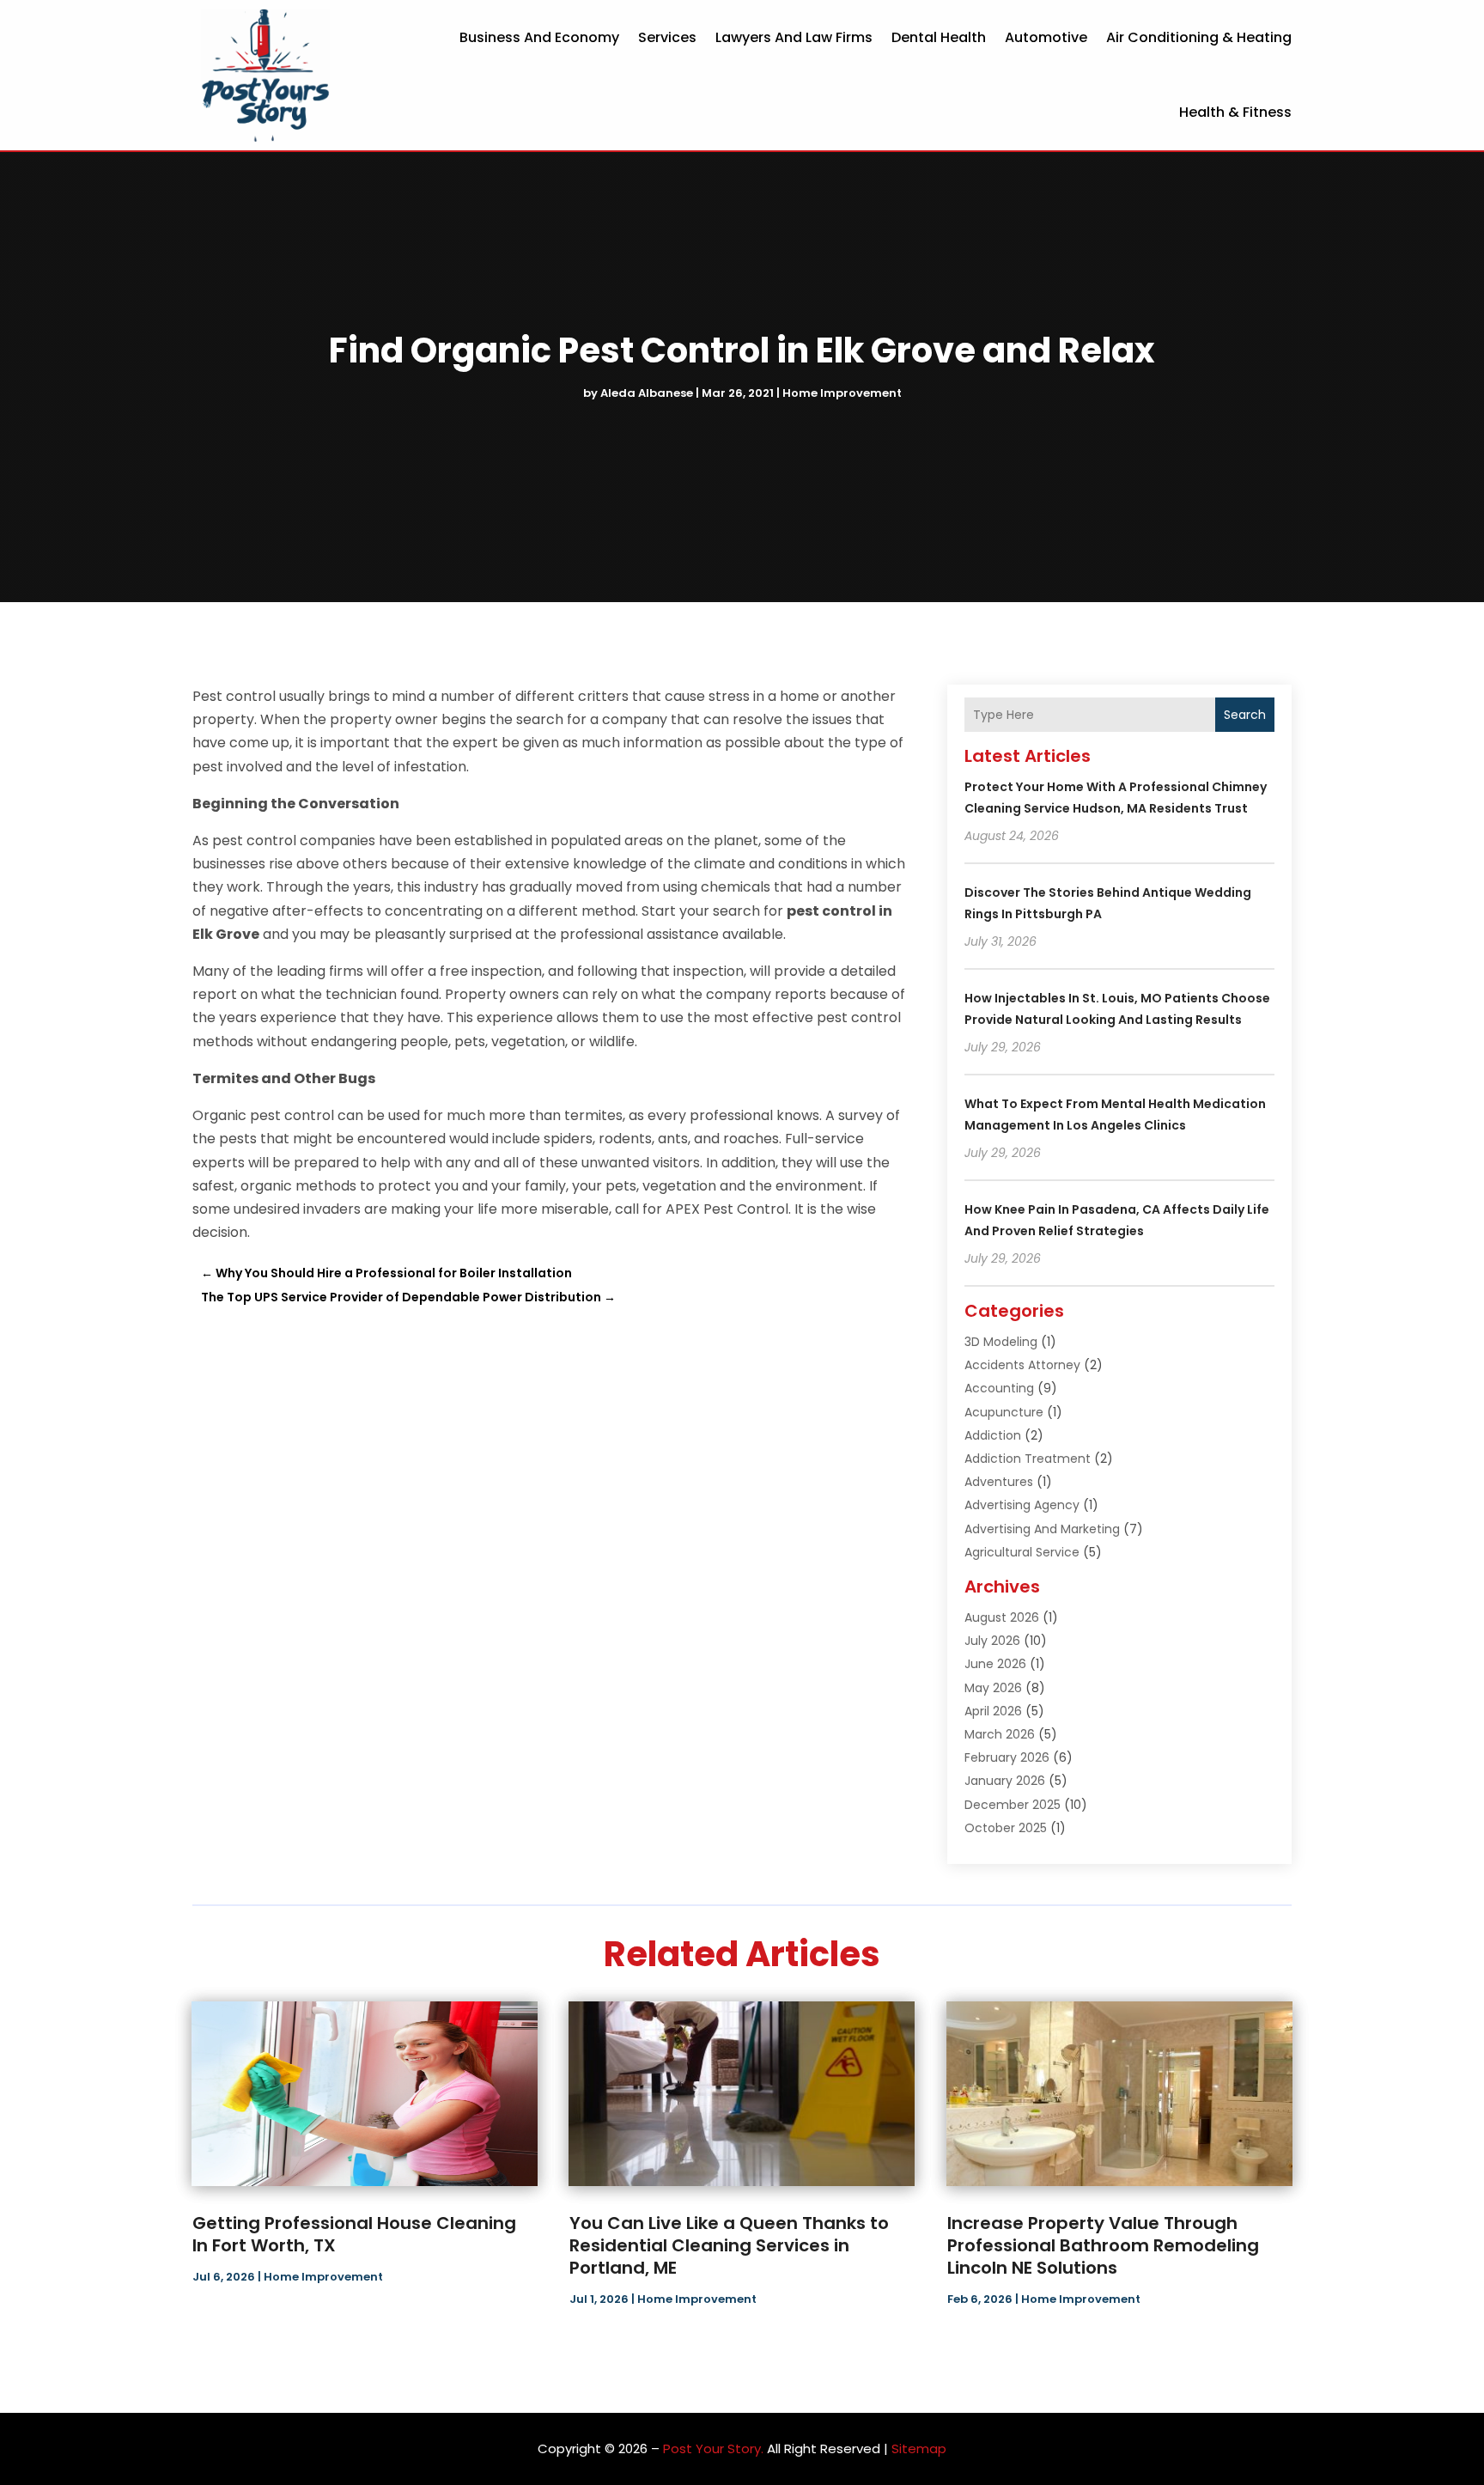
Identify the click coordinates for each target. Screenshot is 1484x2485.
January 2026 (1005, 1781)
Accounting (999, 1388)
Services (667, 37)
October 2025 (1006, 1828)
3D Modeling (1001, 1342)
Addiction (993, 1435)
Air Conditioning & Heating (1199, 37)
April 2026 (993, 1711)
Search (1245, 715)
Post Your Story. (713, 2448)
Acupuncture (1004, 1412)
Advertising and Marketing (1042, 1529)
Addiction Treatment (1028, 1459)
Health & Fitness (1235, 112)
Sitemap (919, 2448)
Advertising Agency (1022, 1505)
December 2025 (1013, 1805)
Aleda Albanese (647, 393)
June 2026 (995, 1664)
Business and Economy (539, 37)
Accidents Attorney (1022, 1365)
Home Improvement (842, 393)
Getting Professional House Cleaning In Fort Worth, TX (354, 2234)
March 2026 (1000, 1734)
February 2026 (1007, 1757)
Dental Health (939, 37)
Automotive (1046, 37)
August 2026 (1002, 1617)
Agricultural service (1022, 1552)
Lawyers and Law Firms (794, 37)
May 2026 (993, 1688)
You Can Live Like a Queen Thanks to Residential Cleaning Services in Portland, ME (729, 2245)
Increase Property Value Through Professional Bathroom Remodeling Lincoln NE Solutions (1103, 2245)
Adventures (999, 1482)
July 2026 (992, 1641)
